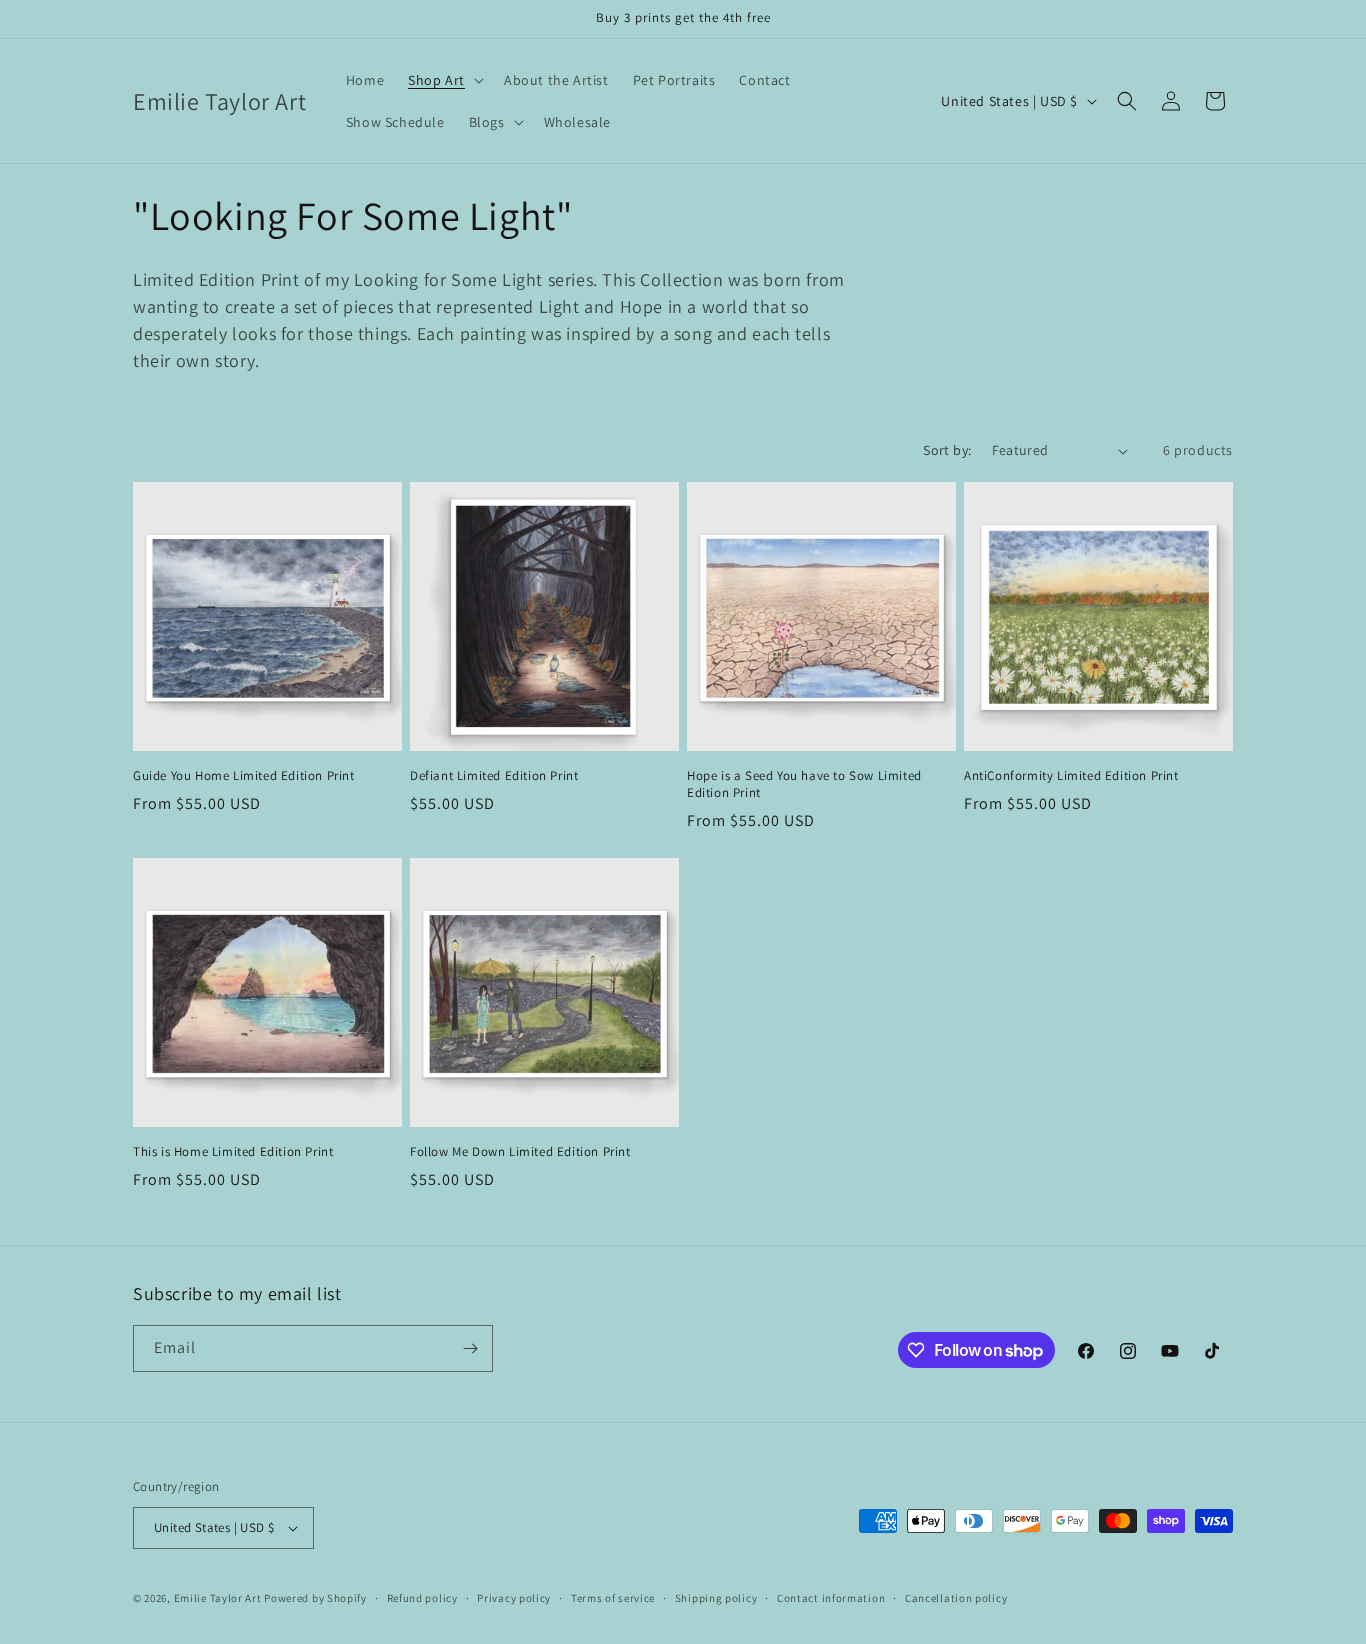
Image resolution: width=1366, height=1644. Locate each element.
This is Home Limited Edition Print (233, 1152)
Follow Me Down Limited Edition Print (520, 1152)
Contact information (831, 1598)
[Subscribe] (470, 1348)
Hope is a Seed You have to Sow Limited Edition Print (804, 784)
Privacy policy (514, 1598)
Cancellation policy (956, 1598)
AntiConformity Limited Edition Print (1071, 776)
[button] (444, 80)
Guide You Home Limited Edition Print (244, 776)
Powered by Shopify (315, 1598)
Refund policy (422, 1598)
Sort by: (947, 450)
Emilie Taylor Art (218, 1598)
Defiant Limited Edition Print (494, 776)
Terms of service (613, 1598)
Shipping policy (716, 1598)
